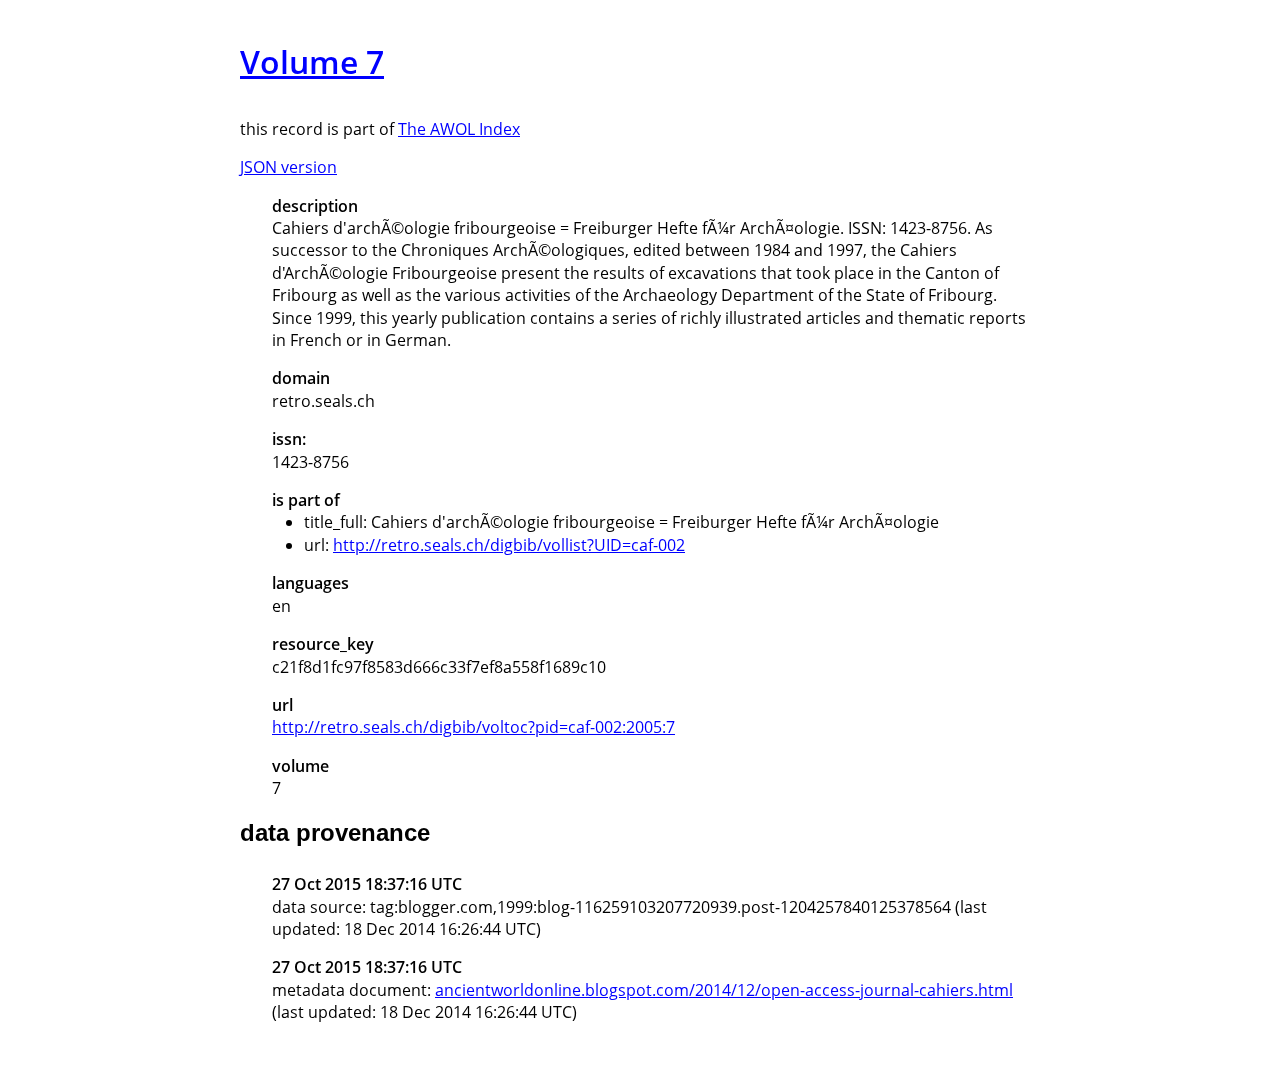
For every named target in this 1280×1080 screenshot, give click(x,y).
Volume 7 (312, 61)
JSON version (288, 167)
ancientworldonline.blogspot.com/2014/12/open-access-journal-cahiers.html (724, 990)
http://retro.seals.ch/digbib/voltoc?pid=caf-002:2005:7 (473, 727)
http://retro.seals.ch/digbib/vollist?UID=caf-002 (509, 545)
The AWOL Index (459, 129)
